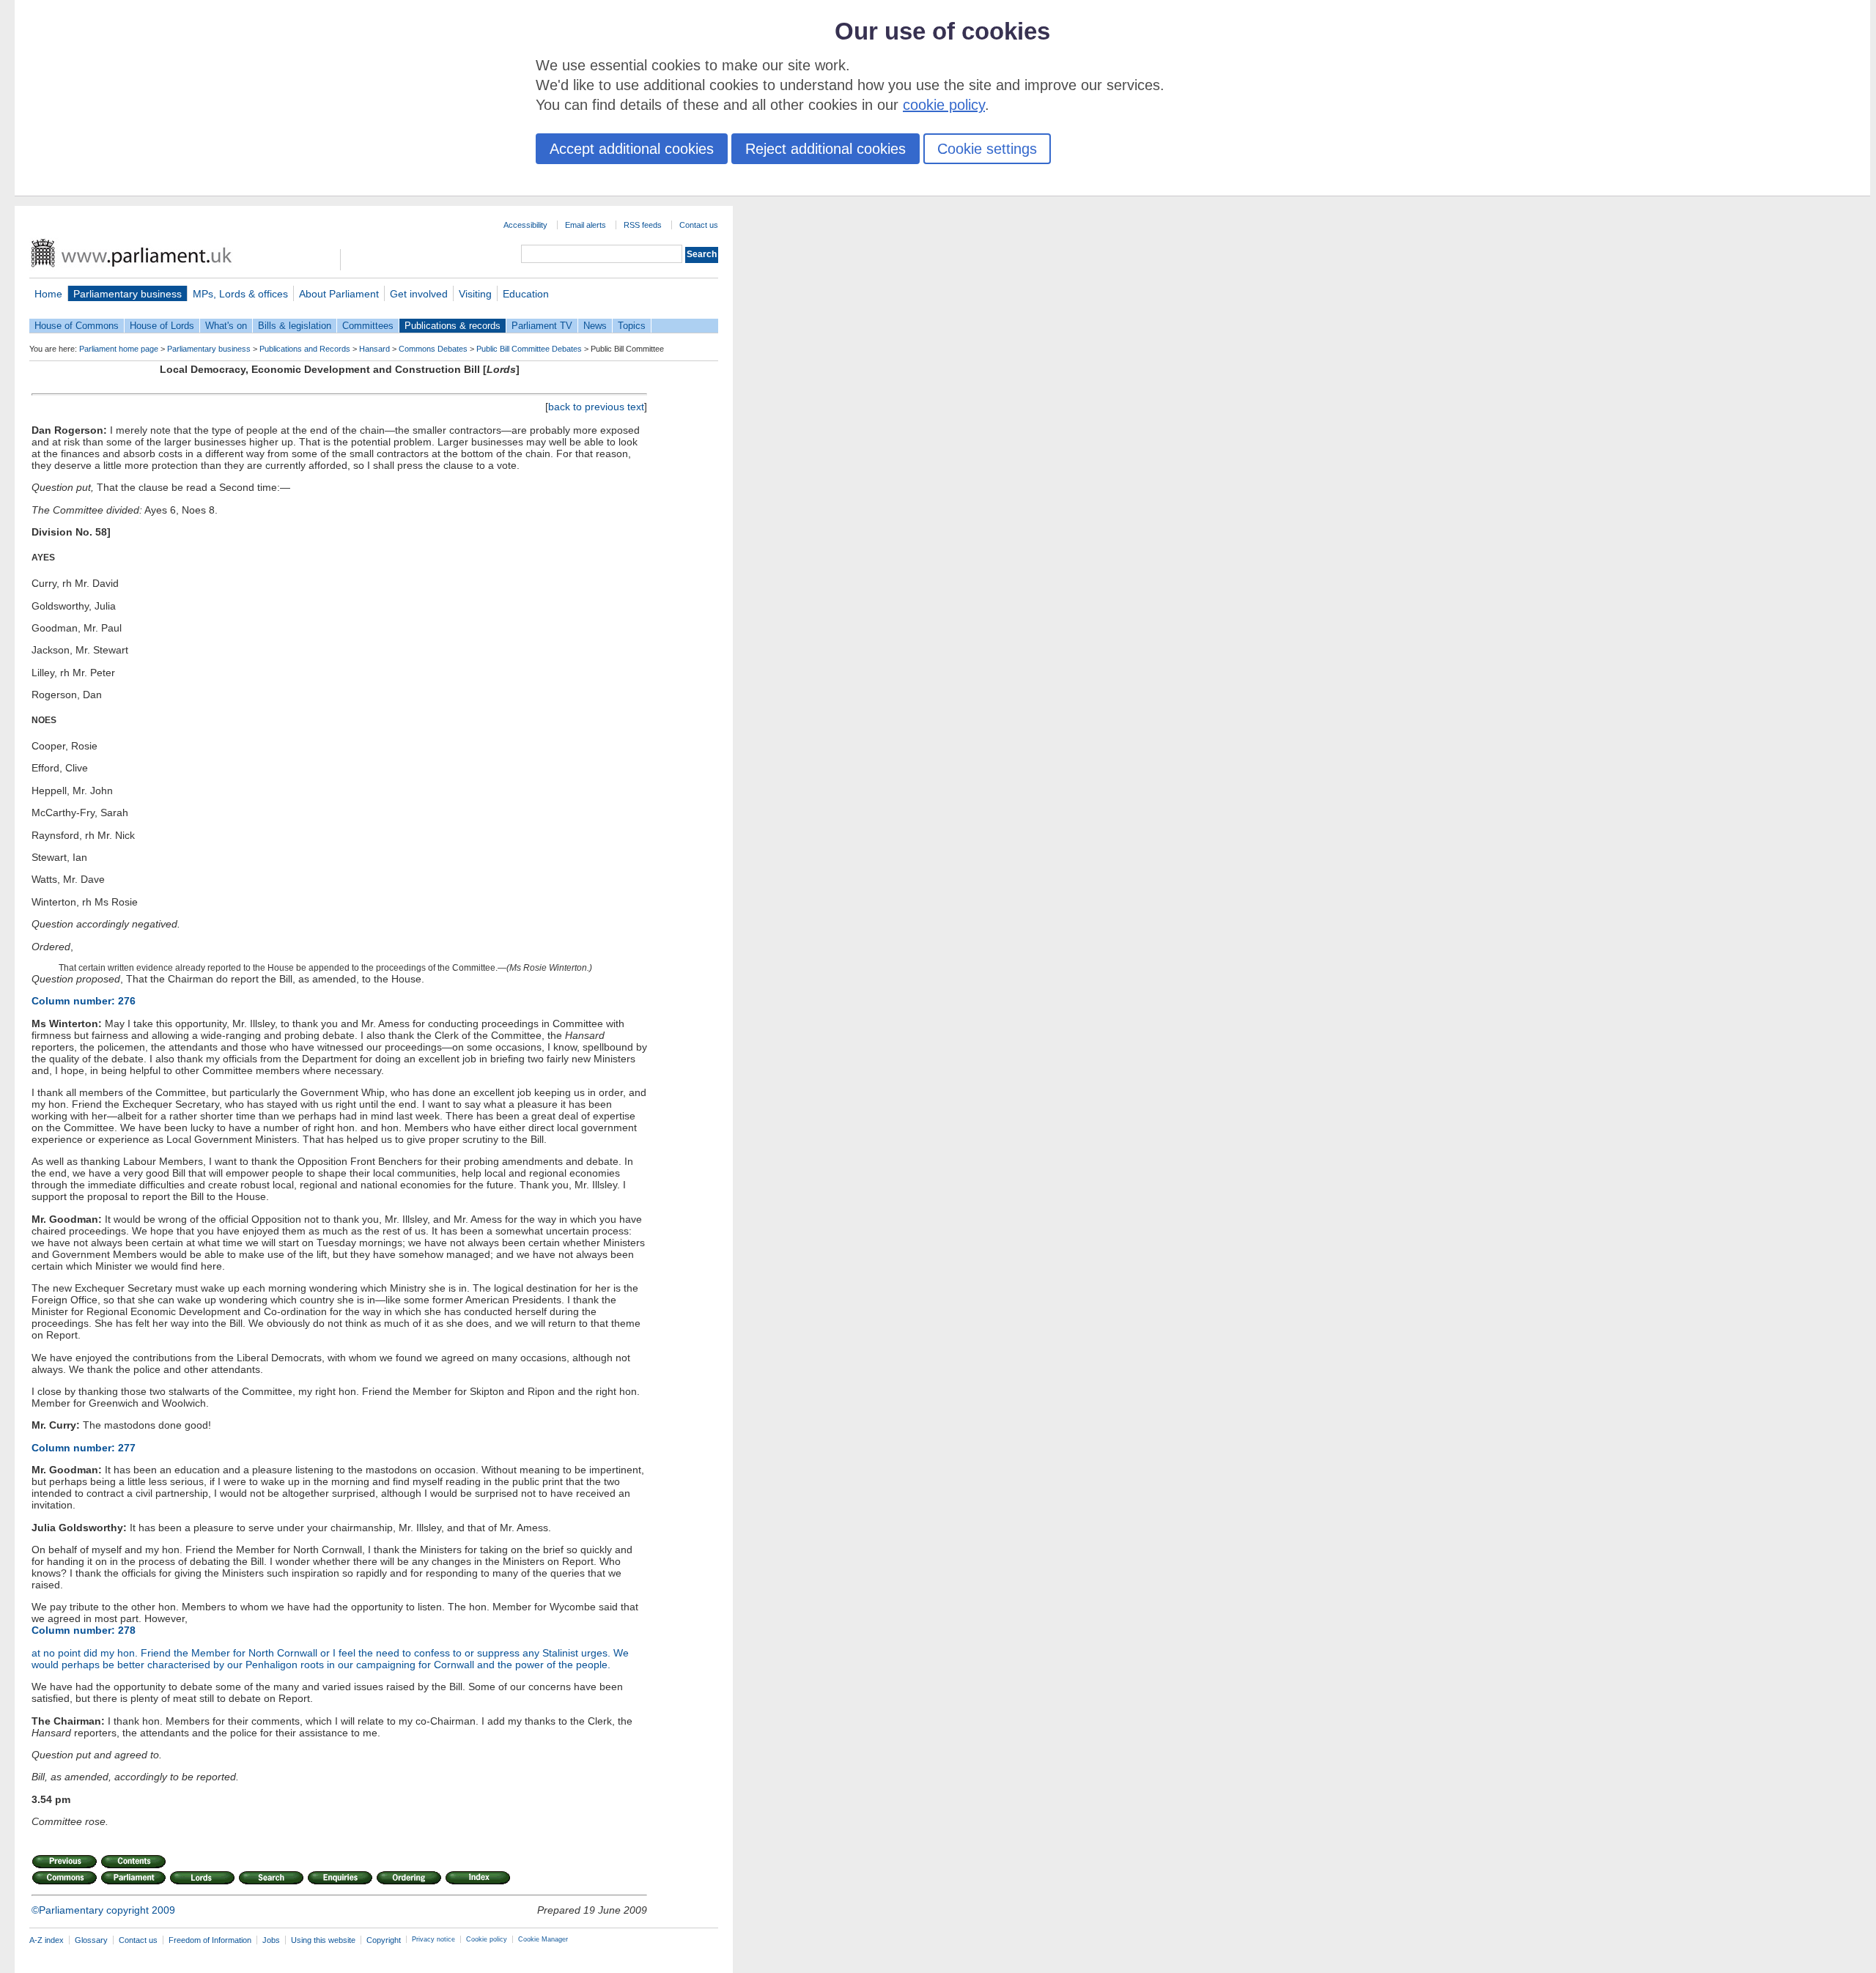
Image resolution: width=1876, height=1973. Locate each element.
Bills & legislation (295, 326)
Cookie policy (487, 1939)
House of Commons (77, 326)
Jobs (271, 1940)
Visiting (475, 294)
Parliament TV (542, 326)
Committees (368, 326)
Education (526, 294)
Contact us (699, 225)
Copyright (384, 1940)
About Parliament (339, 294)
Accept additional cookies (632, 149)
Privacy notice (433, 1939)
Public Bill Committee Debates (529, 349)
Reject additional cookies (826, 149)
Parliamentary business (128, 294)
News (595, 326)
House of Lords (162, 326)
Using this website (323, 1940)
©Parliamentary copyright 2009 (103, 1910)
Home (48, 294)
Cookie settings (987, 149)
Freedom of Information (210, 1940)
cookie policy (944, 105)
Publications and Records (305, 349)
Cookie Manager (543, 1939)
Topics (632, 326)
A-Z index (47, 1940)
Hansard (374, 349)
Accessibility (525, 225)
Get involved (419, 294)
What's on (226, 326)
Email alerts (586, 225)
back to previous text (596, 407)
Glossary (91, 1940)
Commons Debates (433, 349)
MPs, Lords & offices (240, 294)
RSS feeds (643, 225)
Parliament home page (119, 349)
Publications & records (453, 326)
